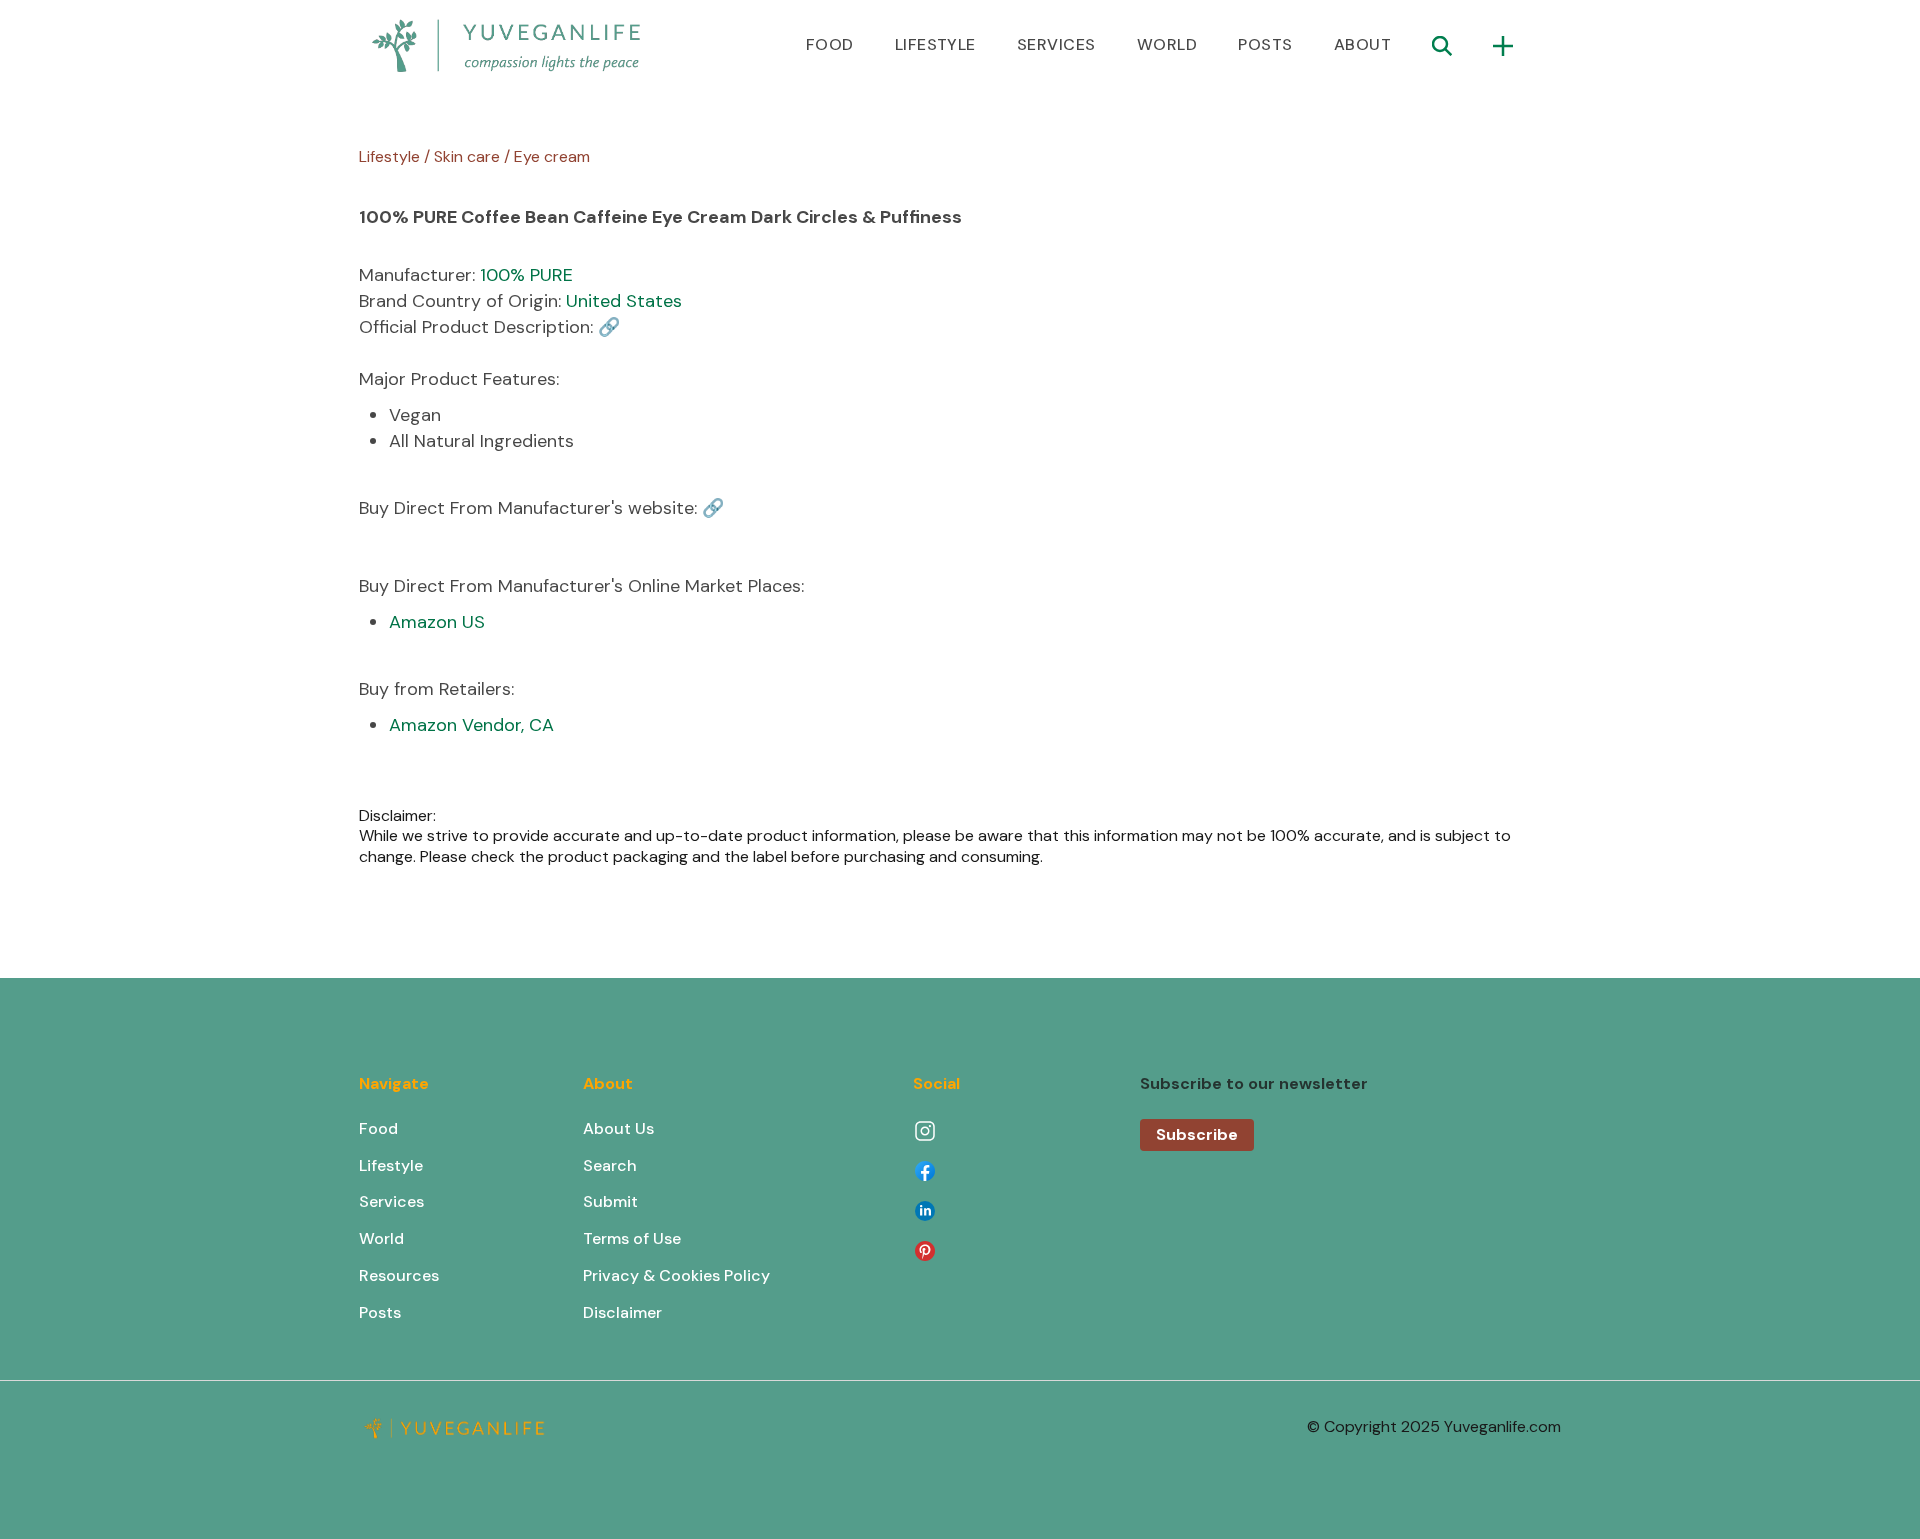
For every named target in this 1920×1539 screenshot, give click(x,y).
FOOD (830, 44)
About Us (618, 1128)
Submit (610, 1201)
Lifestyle (391, 1165)
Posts (380, 1312)
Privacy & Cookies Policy (676, 1275)
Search (610, 1165)
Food (378, 1128)
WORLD (1167, 44)
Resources (399, 1275)
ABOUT (1362, 44)
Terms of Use (632, 1238)
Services (391, 1201)
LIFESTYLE (935, 44)
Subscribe (1197, 1134)
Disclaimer (622, 1312)
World (381, 1238)
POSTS (1265, 44)
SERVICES (1056, 44)
